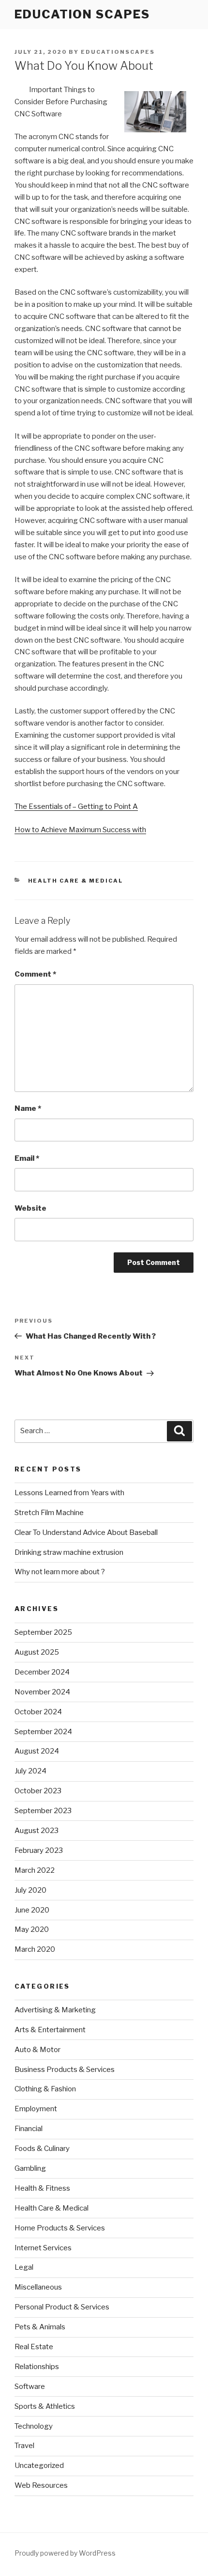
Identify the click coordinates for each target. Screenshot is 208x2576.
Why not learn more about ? (60, 1572)
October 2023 (38, 1791)
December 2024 (42, 1672)
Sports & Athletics (45, 2406)
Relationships (37, 2367)
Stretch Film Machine (49, 1513)
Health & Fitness (42, 2188)
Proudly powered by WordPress (65, 2553)
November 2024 (42, 1692)
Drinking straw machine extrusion (69, 1552)
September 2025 (43, 1632)
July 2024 (30, 1771)
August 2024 (37, 1751)
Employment (36, 2109)
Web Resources (41, 2485)
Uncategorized (39, 2465)
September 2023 (43, 1811)
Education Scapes (82, 14)
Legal (24, 2267)
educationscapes (118, 52)
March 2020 (35, 1949)
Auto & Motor (37, 2050)
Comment (35, 974)
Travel (24, 2446)
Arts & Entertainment (50, 2030)
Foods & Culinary (42, 2149)
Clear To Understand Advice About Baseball (86, 1533)
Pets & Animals (40, 2327)
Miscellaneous (38, 2287)
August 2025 (37, 1652)
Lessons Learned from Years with (69, 1493)
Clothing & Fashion (45, 2089)
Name (28, 1108)
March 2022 (35, 1870)
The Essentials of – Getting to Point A (76, 806)
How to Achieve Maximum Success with (80, 830)
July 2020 (30, 1890)
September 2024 (43, 1732)
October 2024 (38, 1712)
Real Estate (34, 2347)
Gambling (30, 2168)
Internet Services (43, 2248)
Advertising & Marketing (55, 2010)
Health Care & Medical (76, 881)
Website (30, 1208)
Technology (34, 2426)
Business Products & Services (65, 2070)
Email (27, 1158)
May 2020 (32, 1929)
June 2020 (32, 1910)
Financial (29, 2129)
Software (30, 2386)
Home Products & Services (60, 2228)
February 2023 (39, 1850)
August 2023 (37, 1831)
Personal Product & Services (62, 2307)
